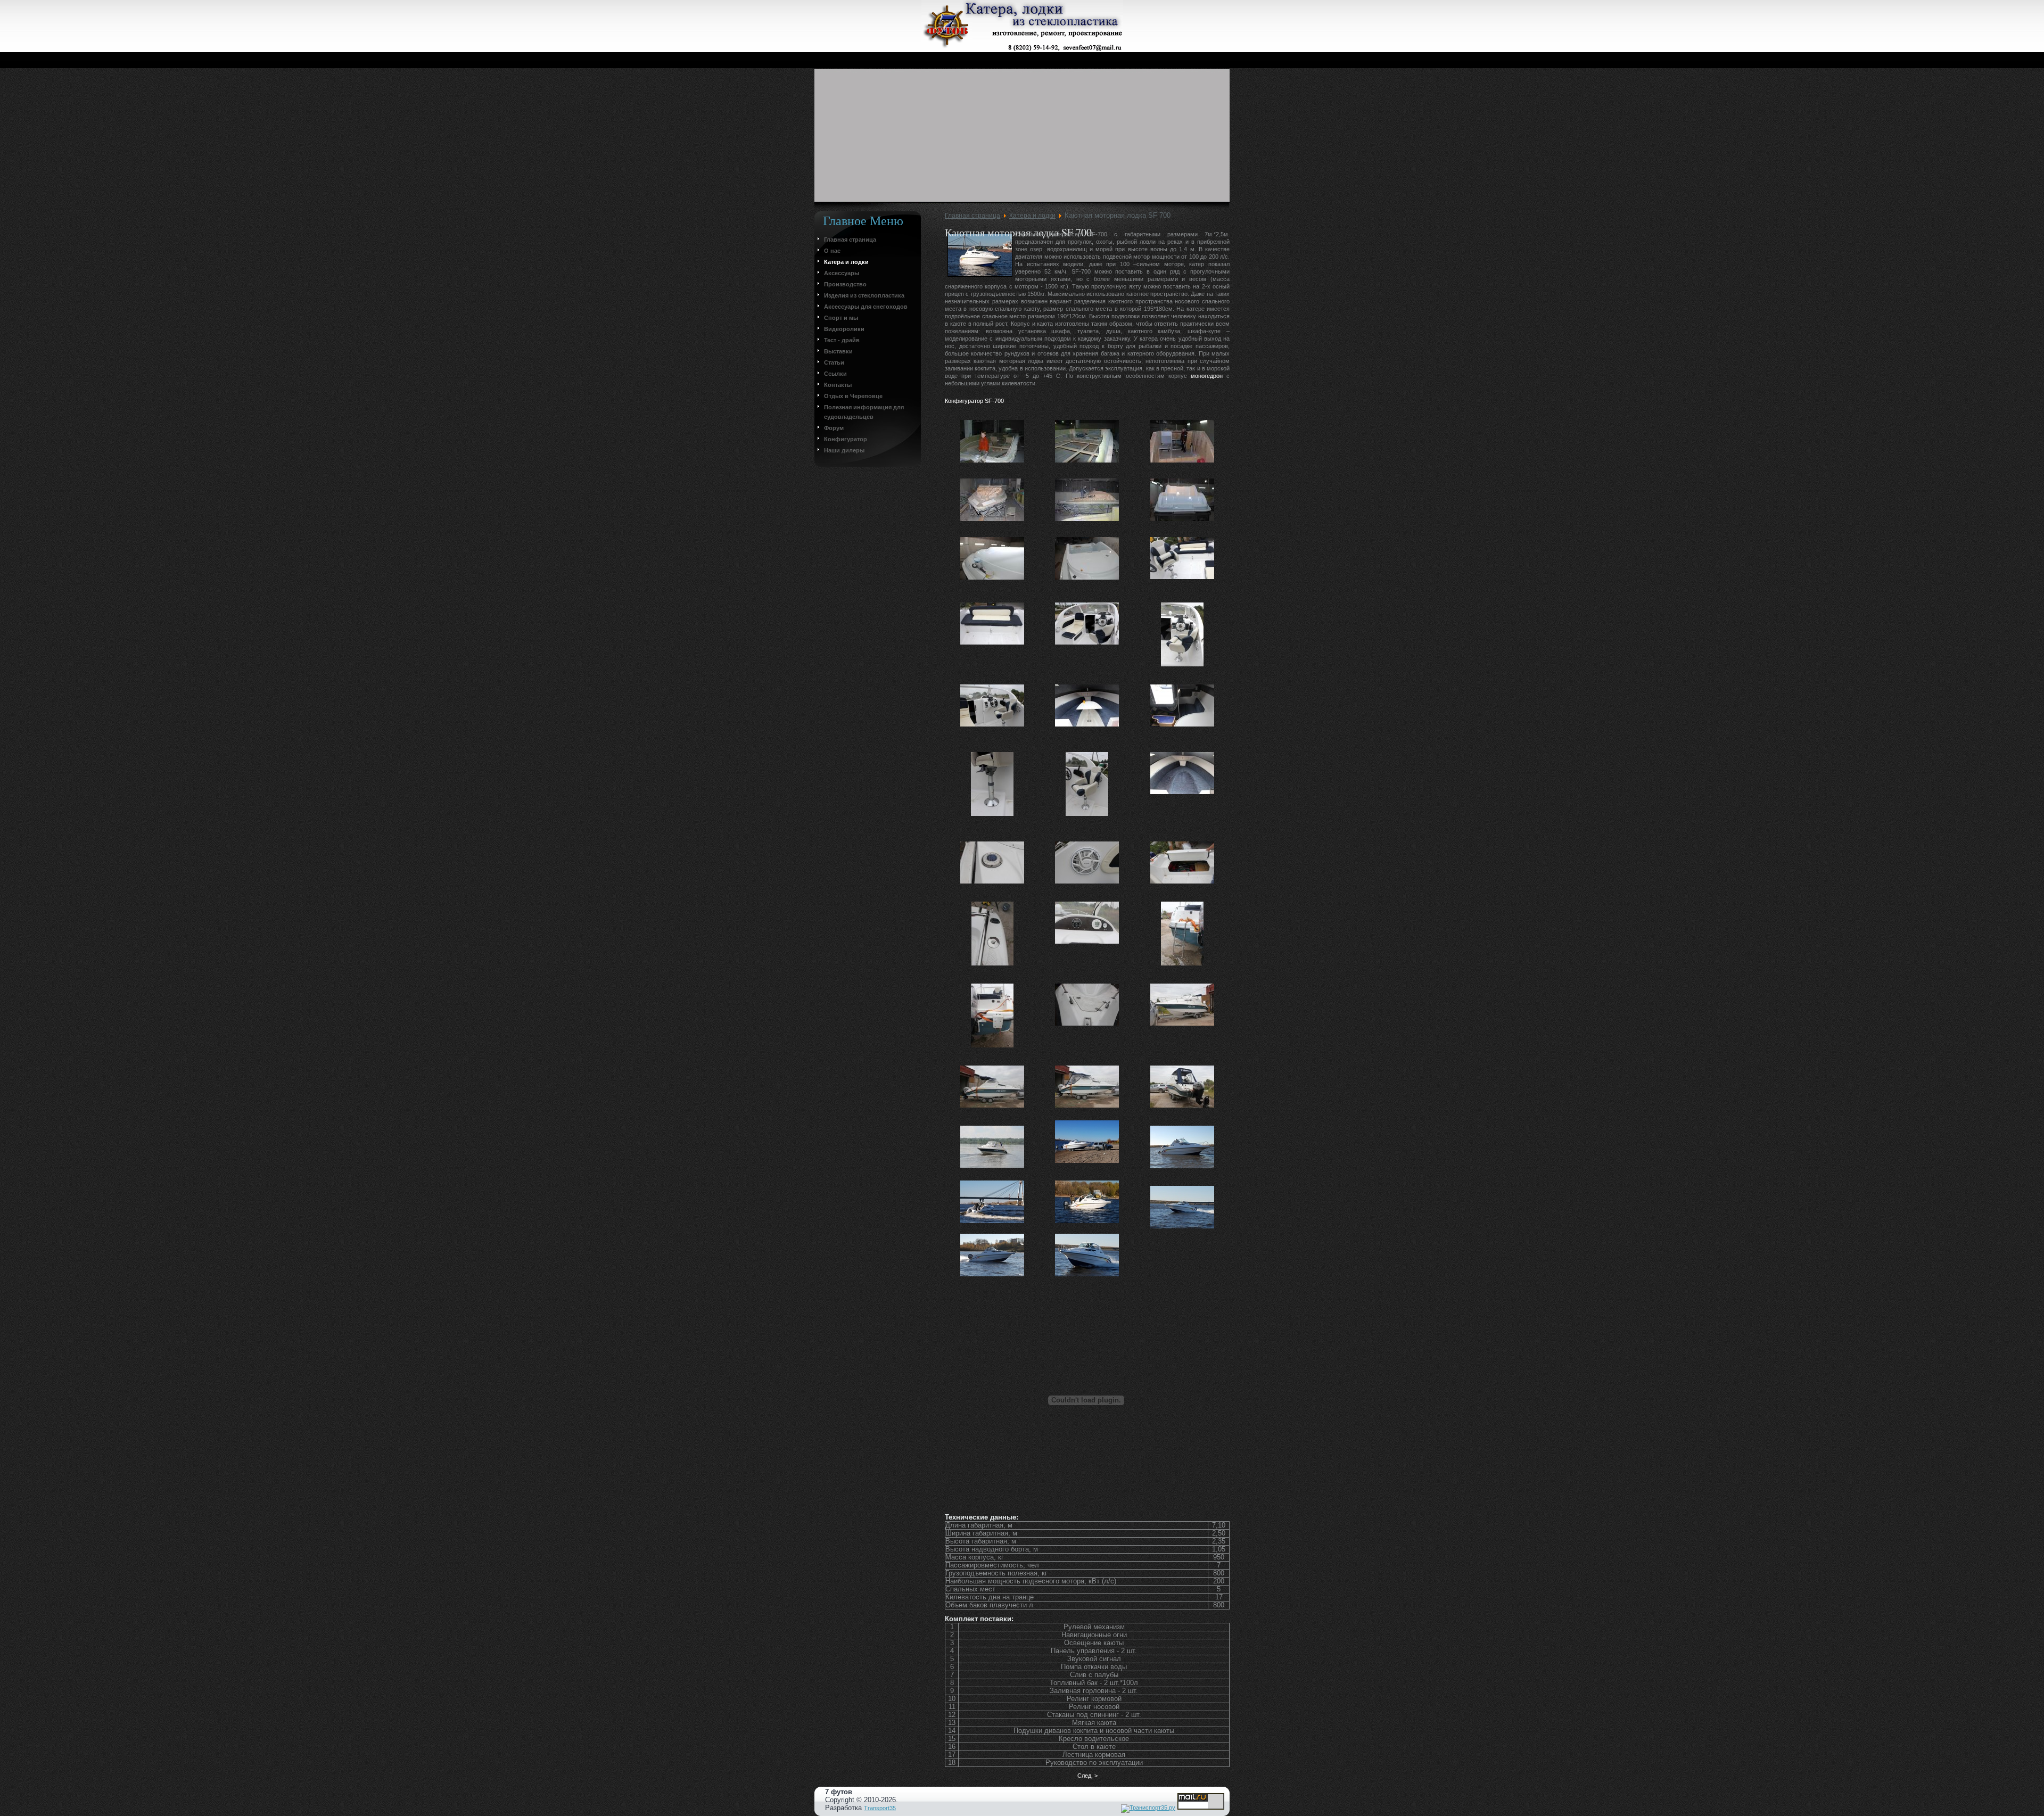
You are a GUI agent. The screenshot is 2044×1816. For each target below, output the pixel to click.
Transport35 (880, 1808)
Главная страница (850, 240)
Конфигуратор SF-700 (974, 401)
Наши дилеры (844, 450)
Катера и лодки (846, 262)
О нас (832, 251)
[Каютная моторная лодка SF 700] (992, 444)
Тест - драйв (842, 340)
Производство (845, 284)
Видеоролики (844, 329)
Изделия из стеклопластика (864, 295)
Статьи (834, 362)
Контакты (838, 385)
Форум (834, 428)
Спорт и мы (841, 318)
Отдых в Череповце (853, 396)
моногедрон (1207, 376)
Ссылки (835, 374)
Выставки (838, 351)
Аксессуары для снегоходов (866, 307)
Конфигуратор (846, 439)
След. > (1087, 1776)
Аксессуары (842, 273)
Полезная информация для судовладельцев (864, 412)
